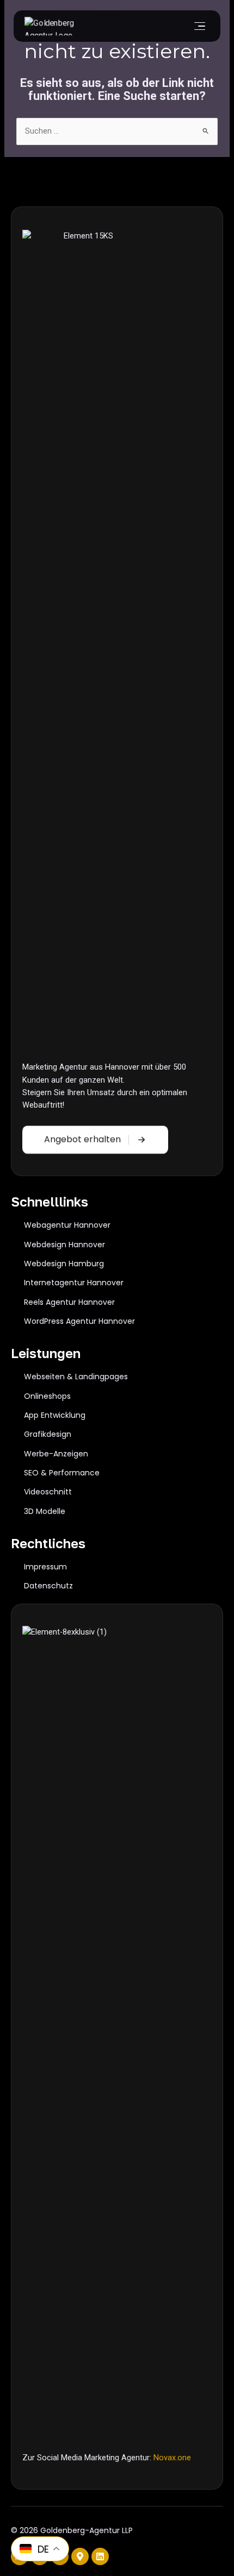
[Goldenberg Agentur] (57, 26)
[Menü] (199, 26)
